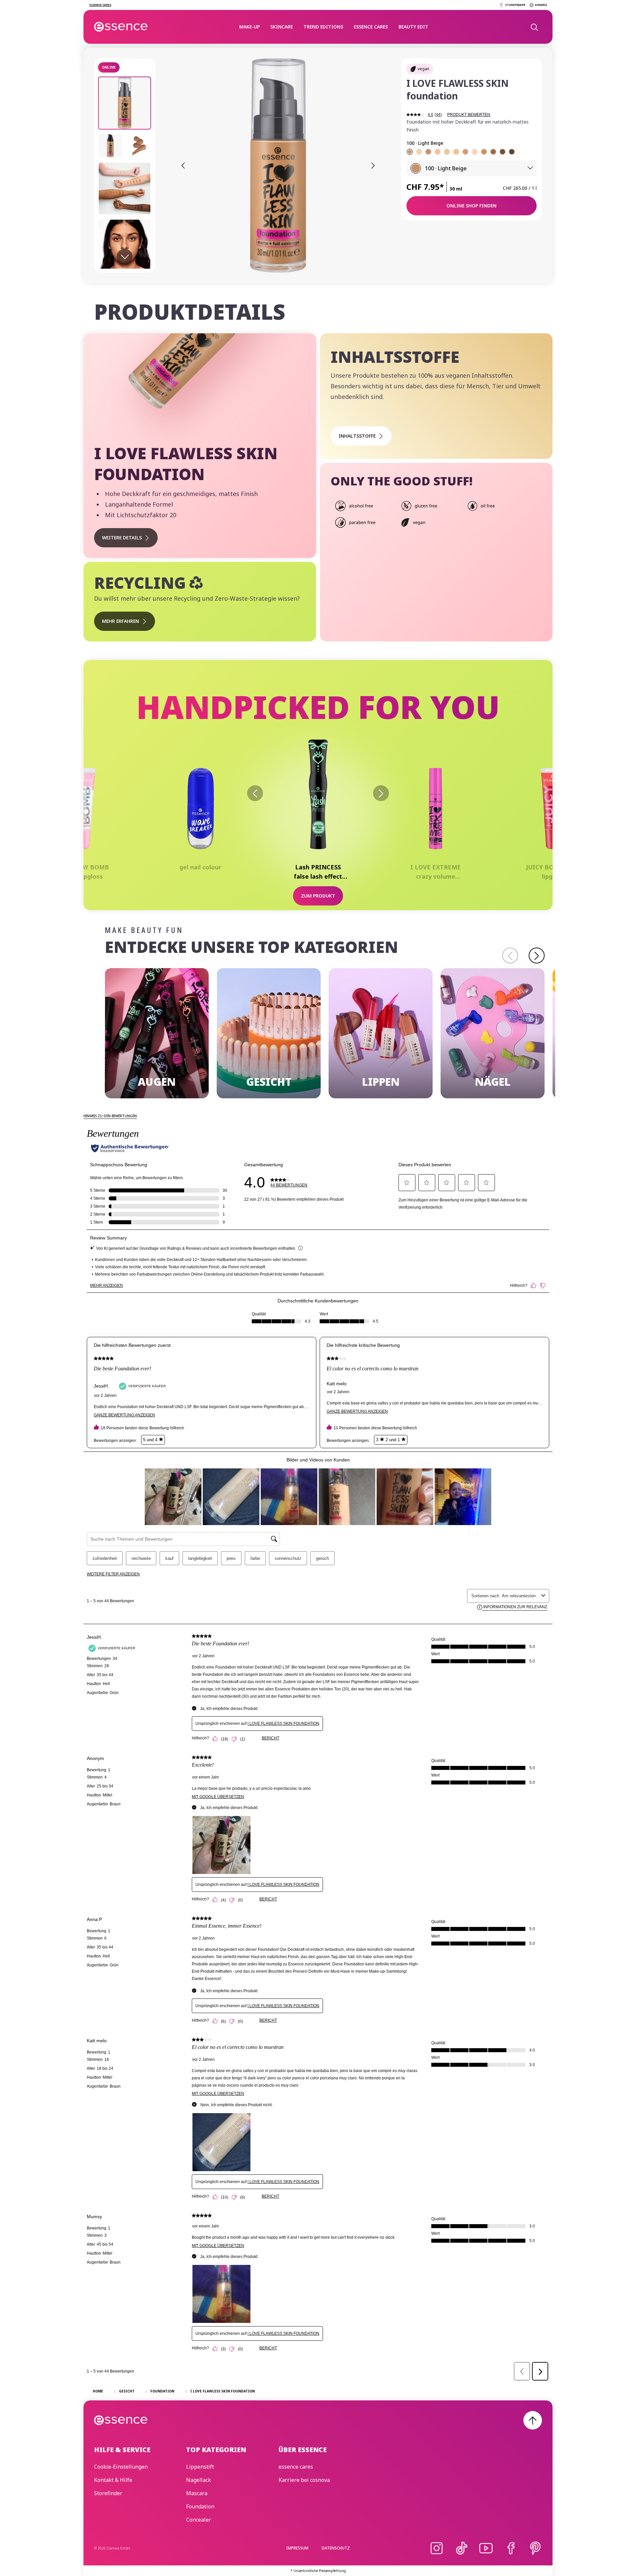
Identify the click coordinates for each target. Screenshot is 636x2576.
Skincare (282, 27)
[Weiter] (537, 956)
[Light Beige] (410, 152)
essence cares (371, 27)
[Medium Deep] (503, 152)
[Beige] (484, 152)
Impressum (297, 2548)
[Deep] (512, 152)
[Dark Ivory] (456, 152)
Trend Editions (323, 27)
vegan (424, 69)
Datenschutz (336, 2548)
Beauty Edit (413, 27)
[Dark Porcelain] (447, 152)
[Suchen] (534, 27)
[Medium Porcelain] (419, 152)
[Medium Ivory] (438, 152)
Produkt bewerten (469, 115)
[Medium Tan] (493, 152)
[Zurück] (255, 793)
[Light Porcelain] (475, 152)
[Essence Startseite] (121, 27)
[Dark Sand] (428, 152)
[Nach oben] (533, 2420)
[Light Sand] (465, 152)
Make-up (249, 27)
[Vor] (381, 793)
